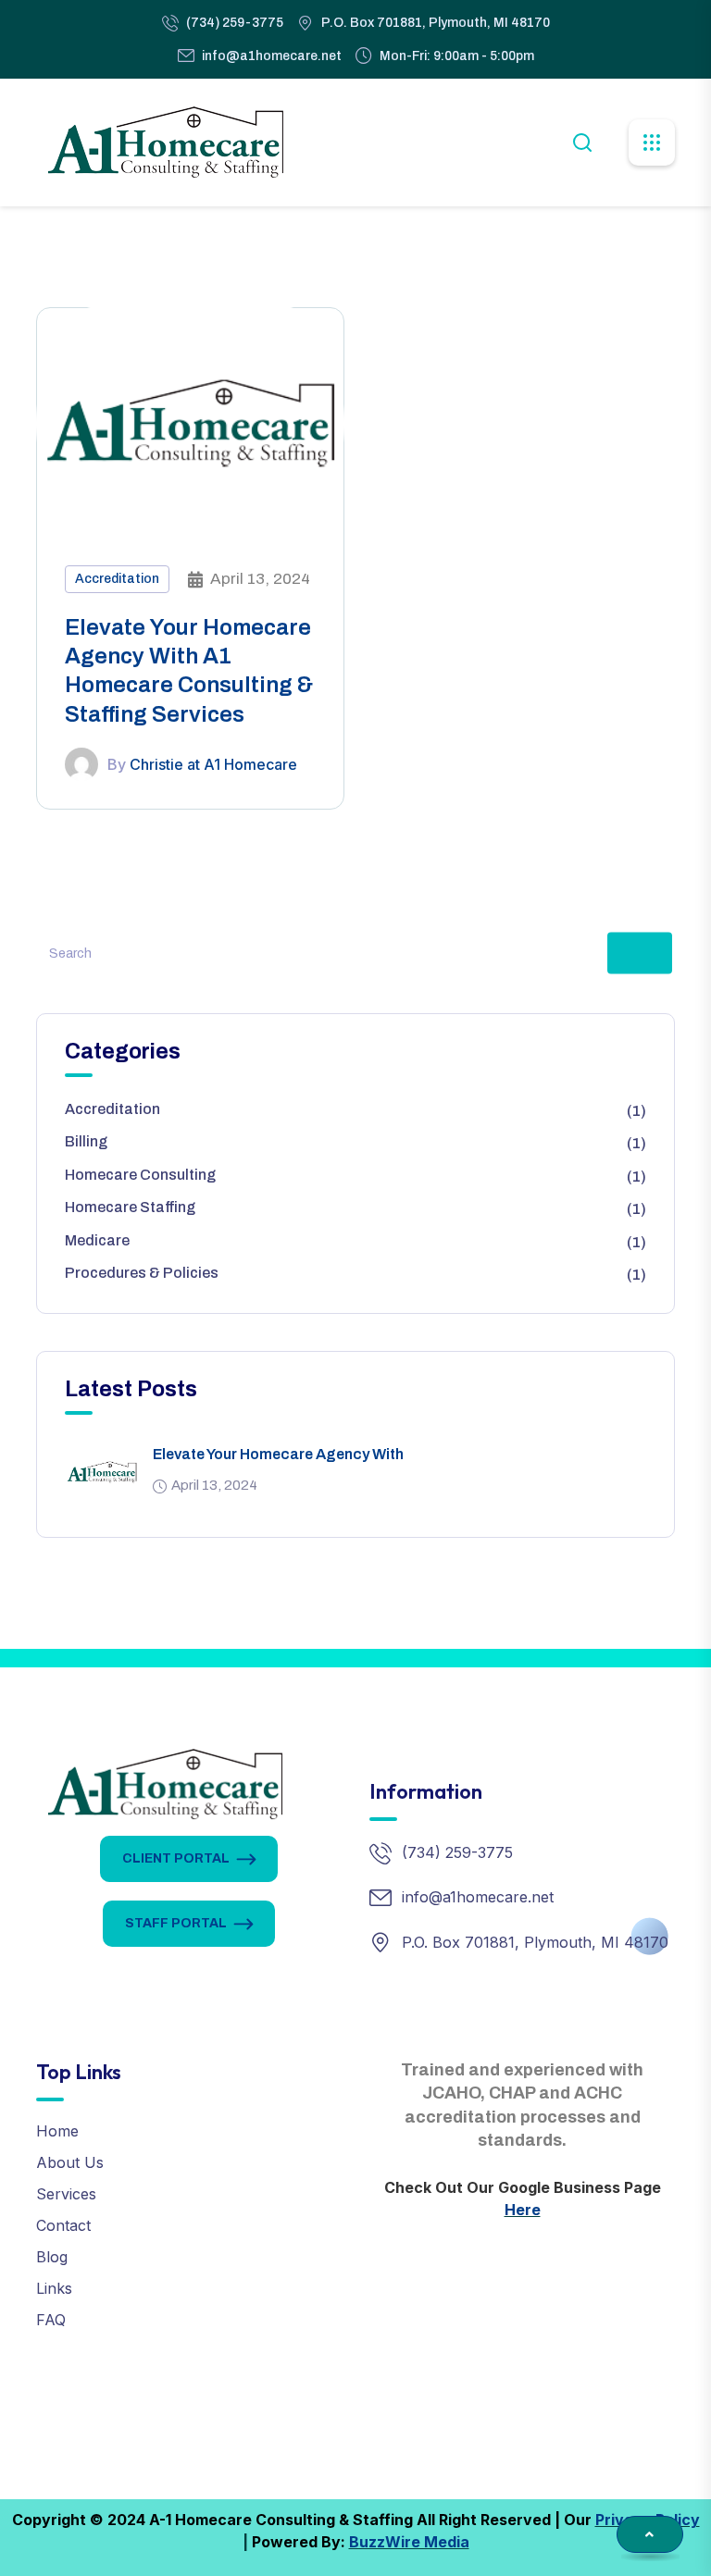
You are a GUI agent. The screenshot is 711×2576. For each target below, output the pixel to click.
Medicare (97, 1240)
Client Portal (176, 1858)
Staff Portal (176, 1923)
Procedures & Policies (142, 1273)
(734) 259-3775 (235, 23)
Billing (86, 1141)
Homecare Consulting (140, 1175)
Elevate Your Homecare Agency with (278, 1454)
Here (523, 2210)
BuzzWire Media (409, 2542)
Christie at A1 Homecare (213, 764)
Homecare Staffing (130, 1207)
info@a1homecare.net (272, 56)
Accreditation (117, 579)
